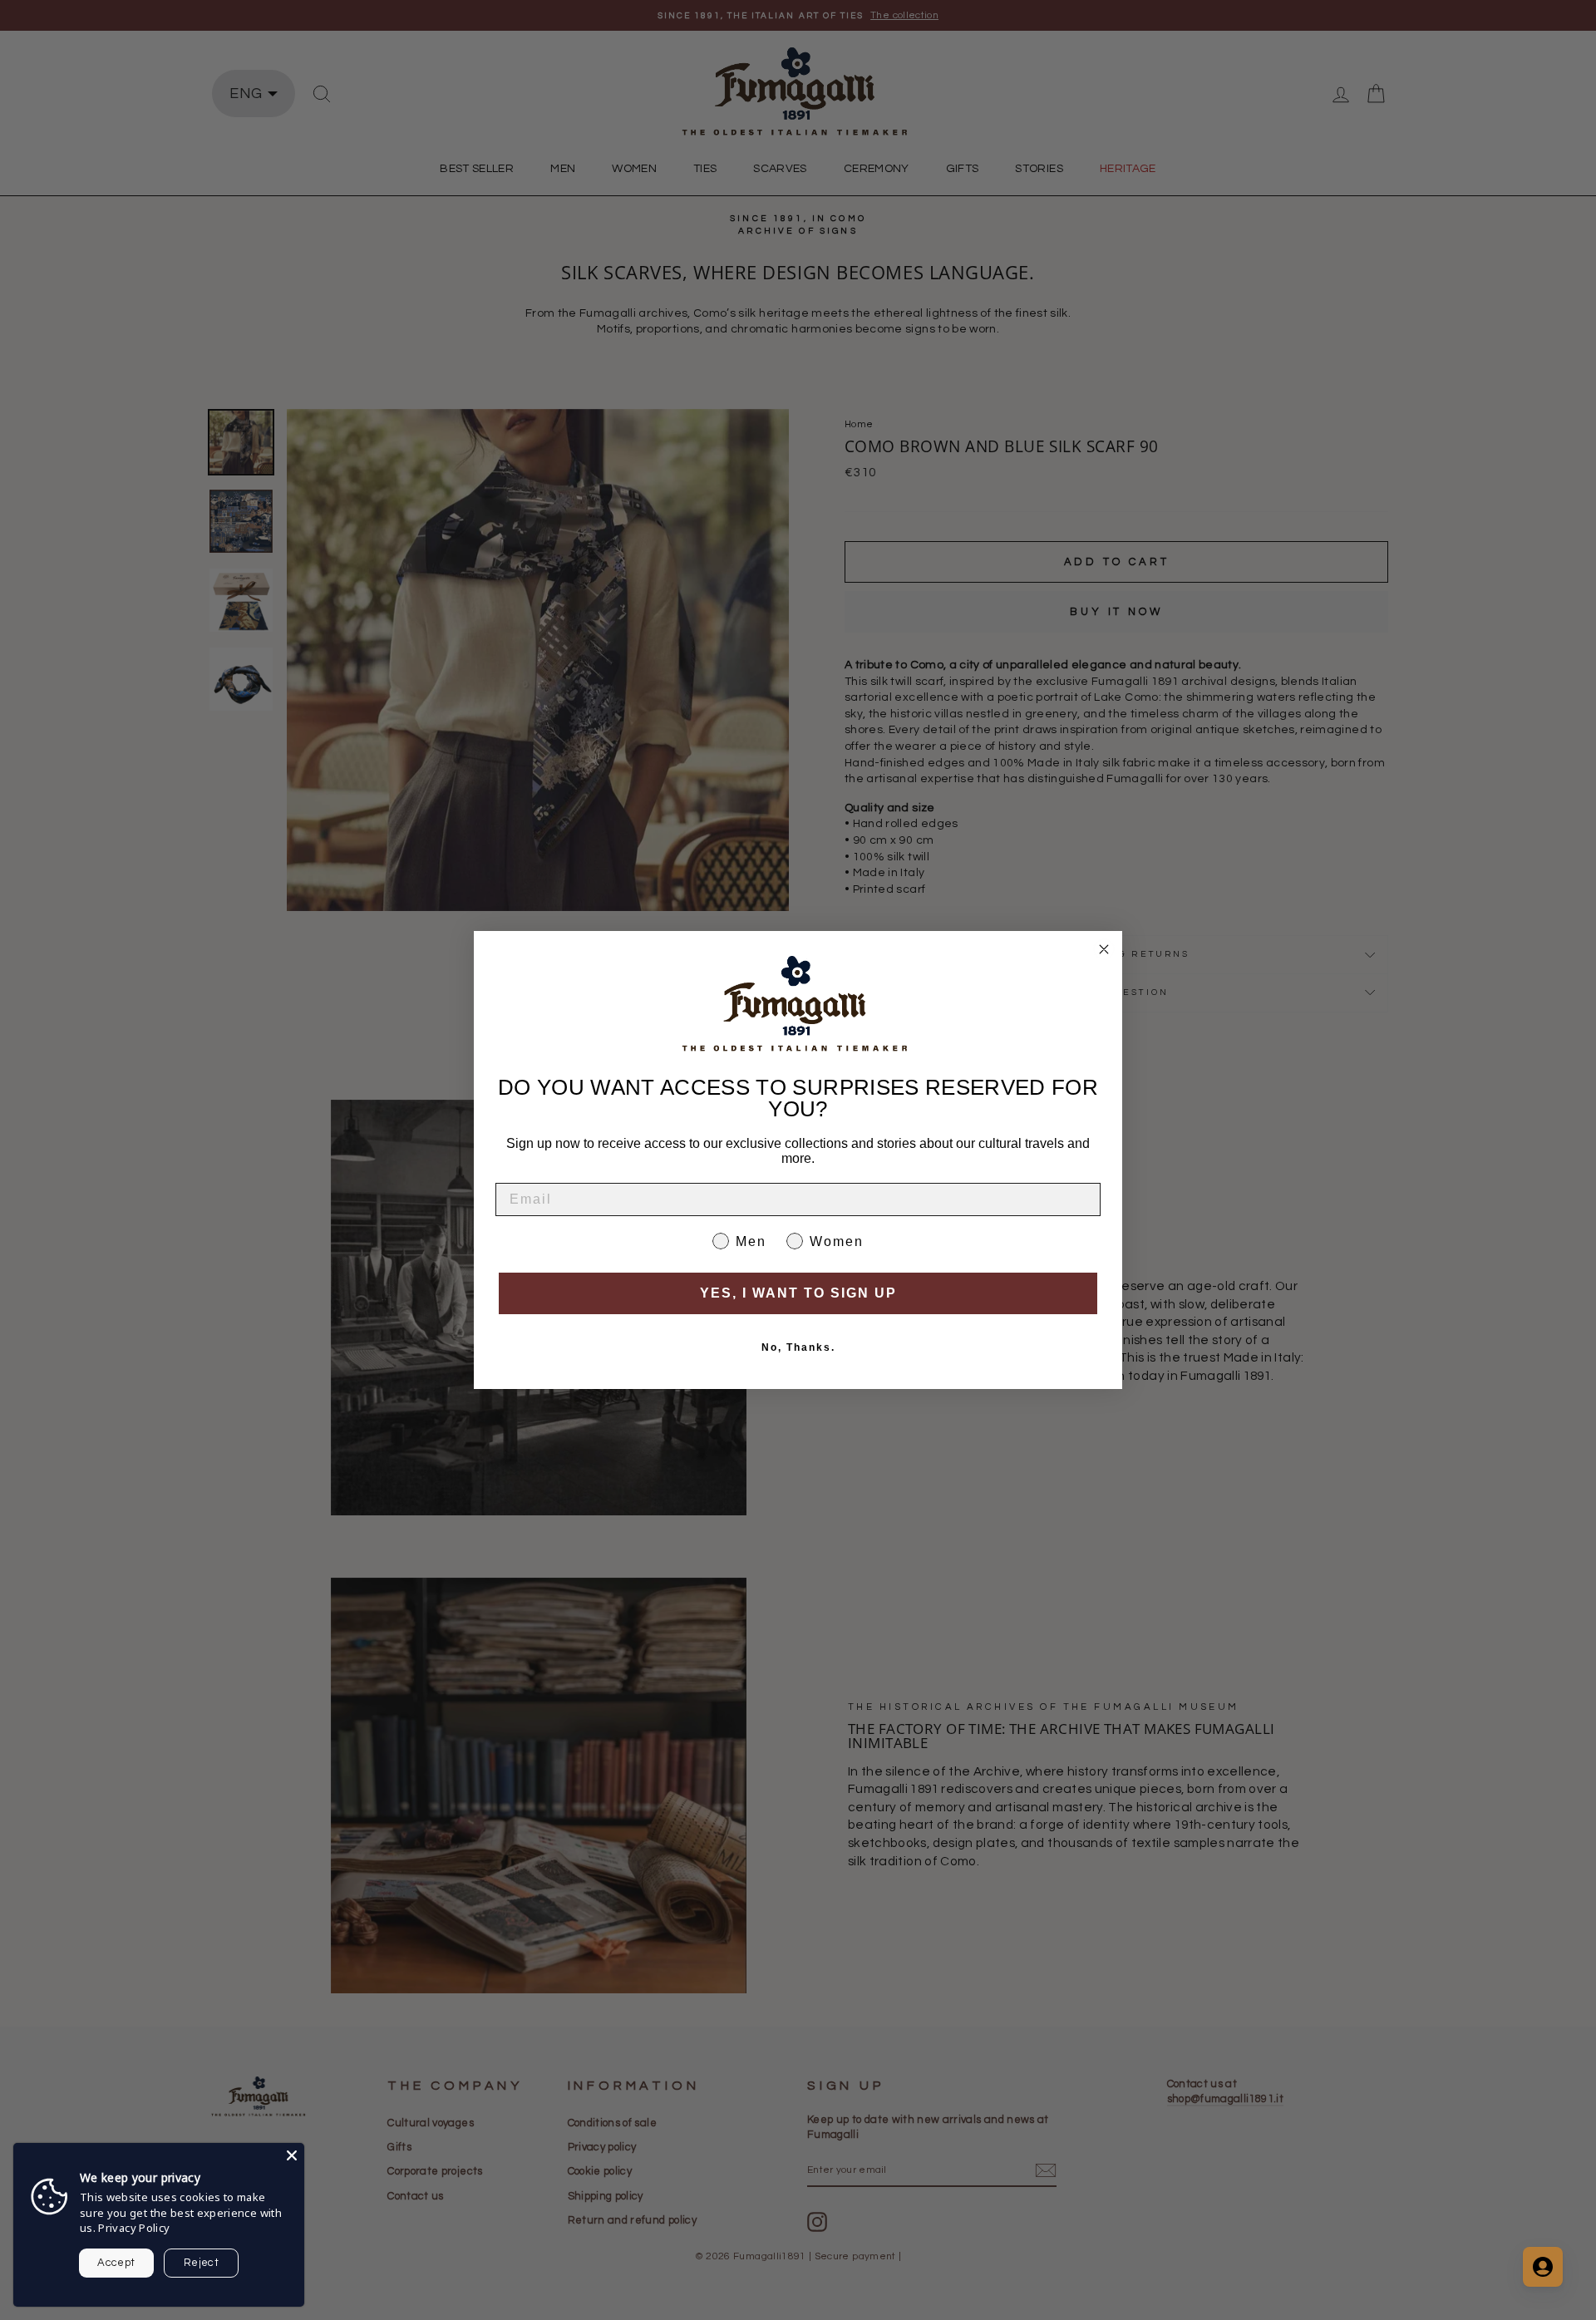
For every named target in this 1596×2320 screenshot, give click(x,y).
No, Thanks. (798, 1347)
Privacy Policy (134, 2228)
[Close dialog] (1104, 949)
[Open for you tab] (1543, 2267)
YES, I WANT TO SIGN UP (798, 1293)
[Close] (292, 2155)
